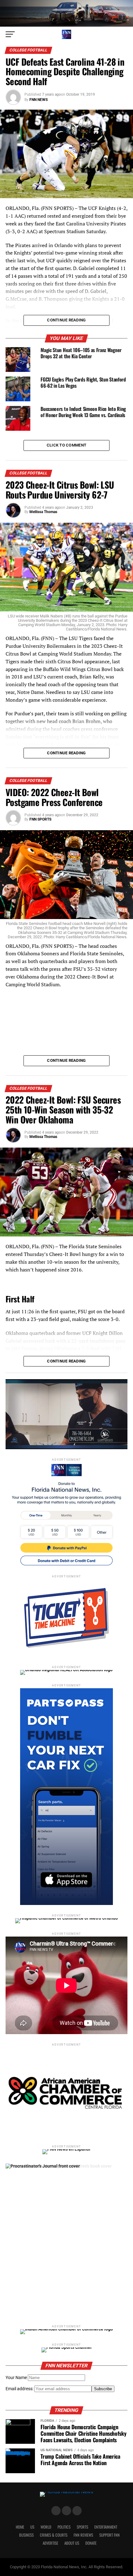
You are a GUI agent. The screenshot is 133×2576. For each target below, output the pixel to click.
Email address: (20, 2389)
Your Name (16, 2378)
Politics (64, 2527)
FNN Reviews (83, 2535)
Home (20, 2527)
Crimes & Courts (54, 2535)
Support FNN (109, 2535)
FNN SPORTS (40, 819)
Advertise (50, 2543)
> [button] (120, 1413)
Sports (82, 2527)
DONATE (91, 2543)
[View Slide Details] (66, 2240)
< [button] (13, 1413)
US (32, 2527)
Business (26, 2535)
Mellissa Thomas (43, 512)
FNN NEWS (39, 100)
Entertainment (106, 2527)
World (46, 2527)
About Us (72, 2543)
